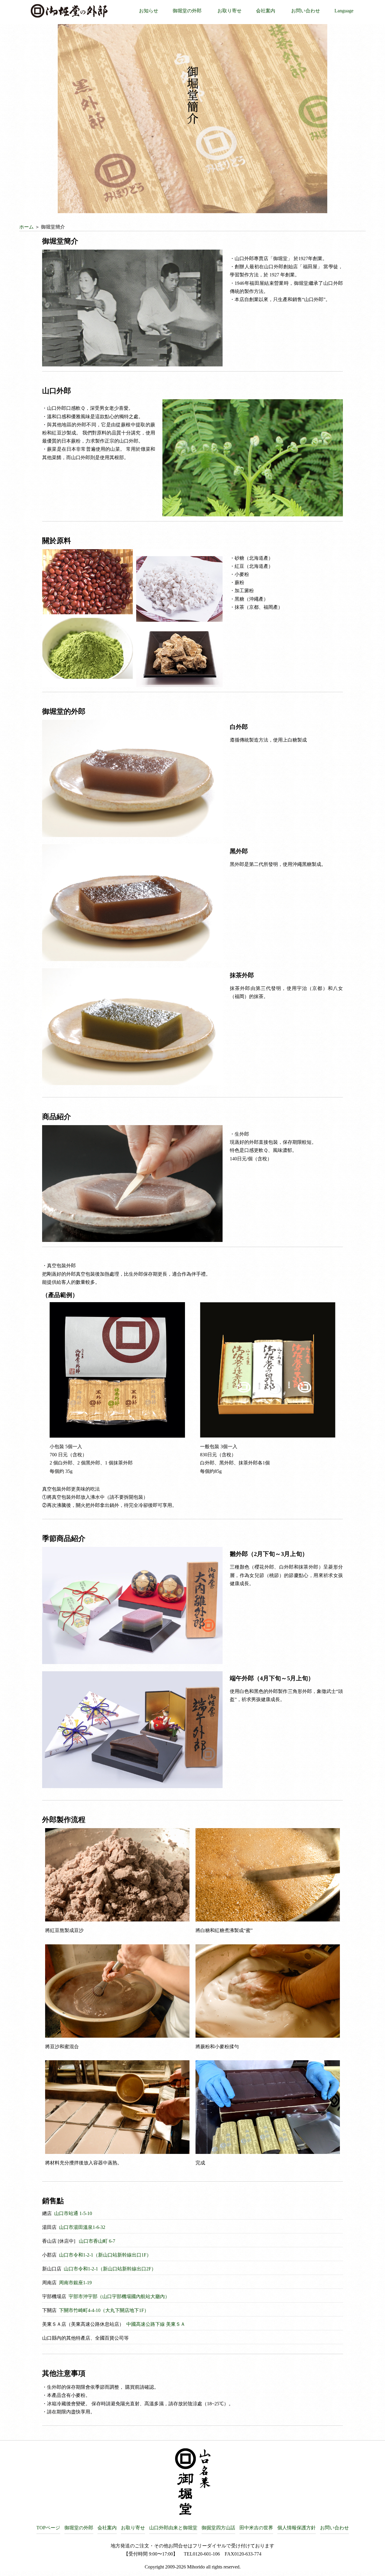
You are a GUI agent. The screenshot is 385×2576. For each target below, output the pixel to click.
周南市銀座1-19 (75, 2283)
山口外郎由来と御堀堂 (173, 2528)
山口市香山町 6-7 (96, 2241)
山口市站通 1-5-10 (72, 2213)
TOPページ (48, 2528)
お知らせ (149, 11)
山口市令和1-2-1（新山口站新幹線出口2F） (109, 2269)
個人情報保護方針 (297, 2528)
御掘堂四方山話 (218, 2528)
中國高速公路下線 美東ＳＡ (155, 2324)
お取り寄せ (229, 11)
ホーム (26, 227)
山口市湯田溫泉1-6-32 (82, 2227)
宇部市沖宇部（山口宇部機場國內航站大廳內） (119, 2296)
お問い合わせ (306, 11)
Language (344, 11)
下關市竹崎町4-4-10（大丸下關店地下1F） (103, 2310)
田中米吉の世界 (256, 2528)
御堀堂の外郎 (187, 11)
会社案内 (266, 11)
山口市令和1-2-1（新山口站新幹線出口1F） (105, 2255)
